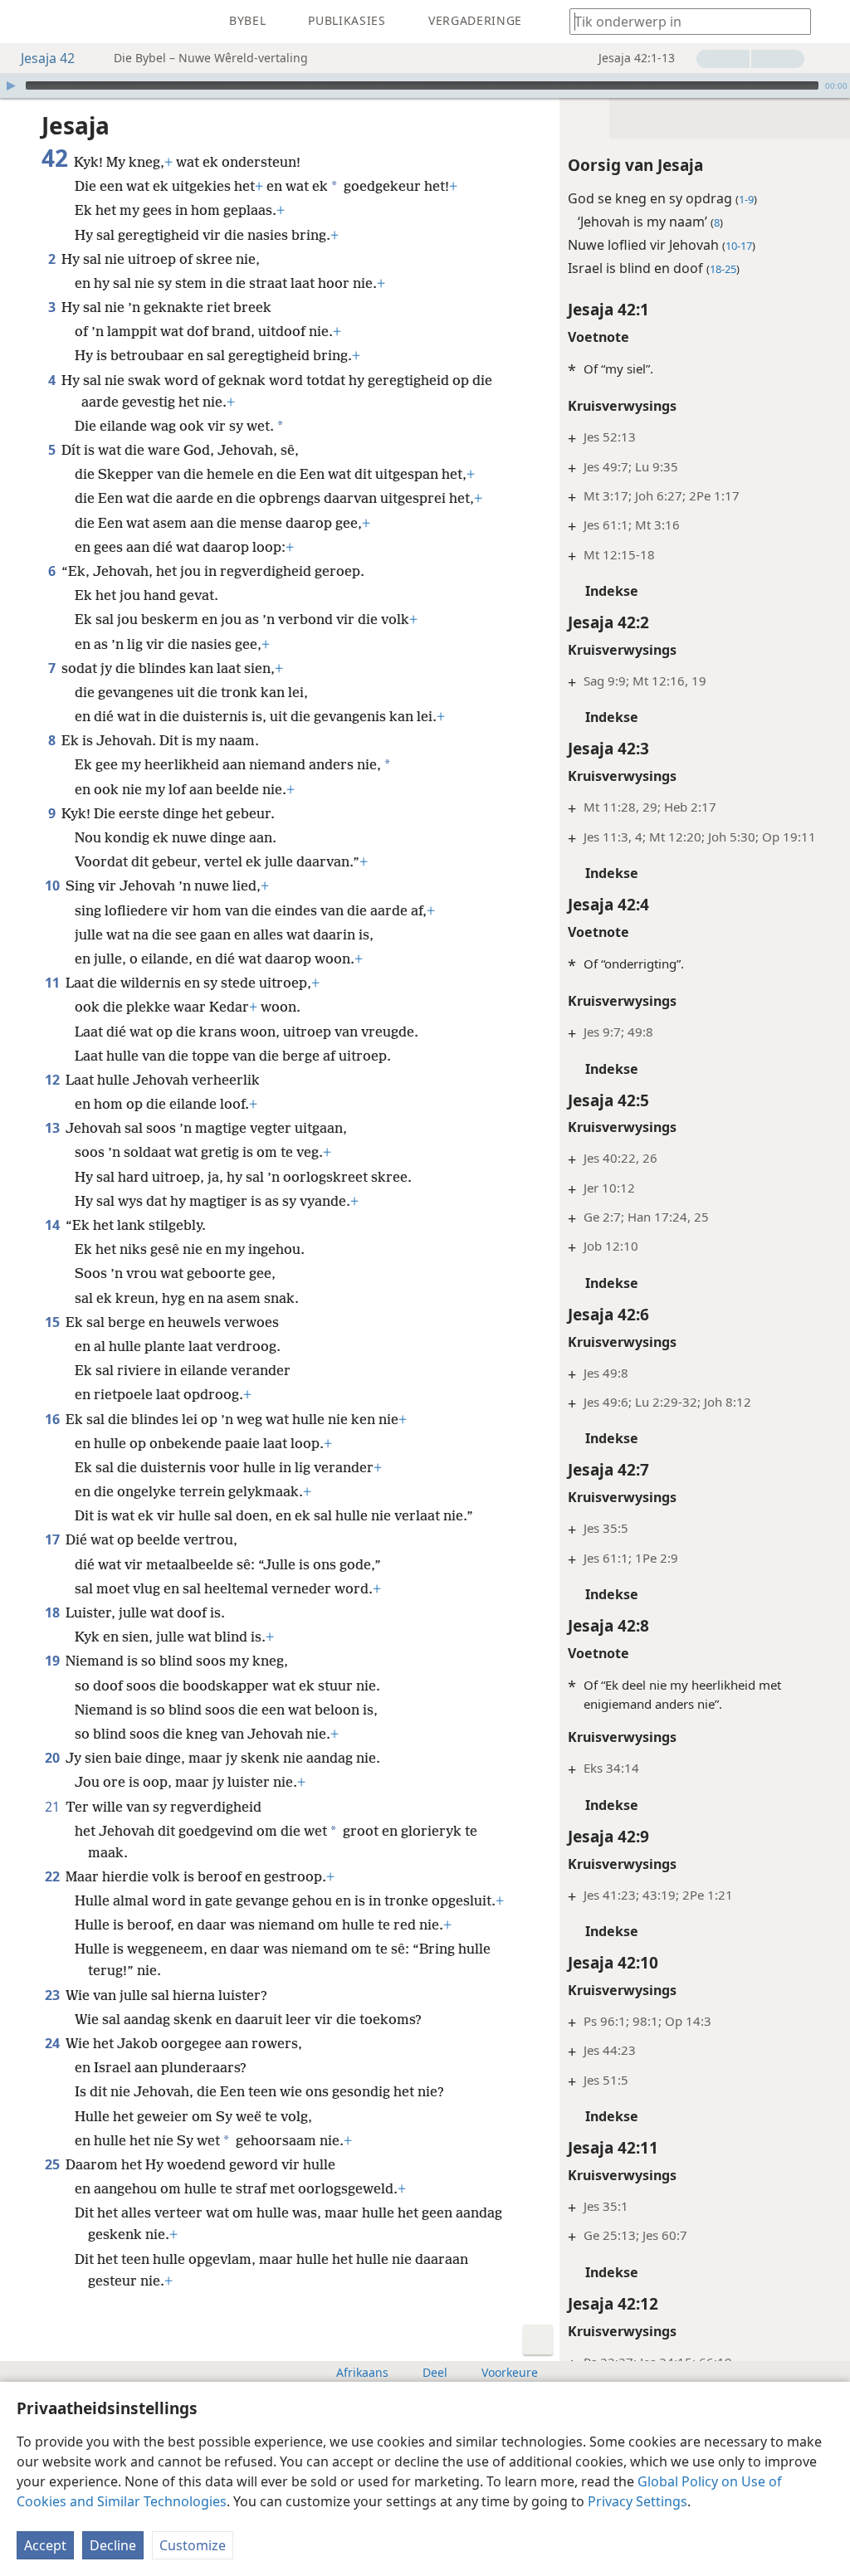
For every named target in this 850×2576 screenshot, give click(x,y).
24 (54, 2043)
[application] (425, 85)
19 (54, 1661)
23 (54, 1995)
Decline (113, 2545)
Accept (45, 2545)
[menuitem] (25, 22)
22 (54, 1876)
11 (54, 983)
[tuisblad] (25, 22)
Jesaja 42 (48, 58)
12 (54, 1080)
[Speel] (11, 85)
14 (54, 1225)
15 (54, 1322)
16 (54, 1419)
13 (54, 1128)
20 (54, 1758)
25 (54, 2164)
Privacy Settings (637, 2501)
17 (54, 1539)
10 (54, 885)
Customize (193, 2545)
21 (54, 1807)
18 (54, 1612)
